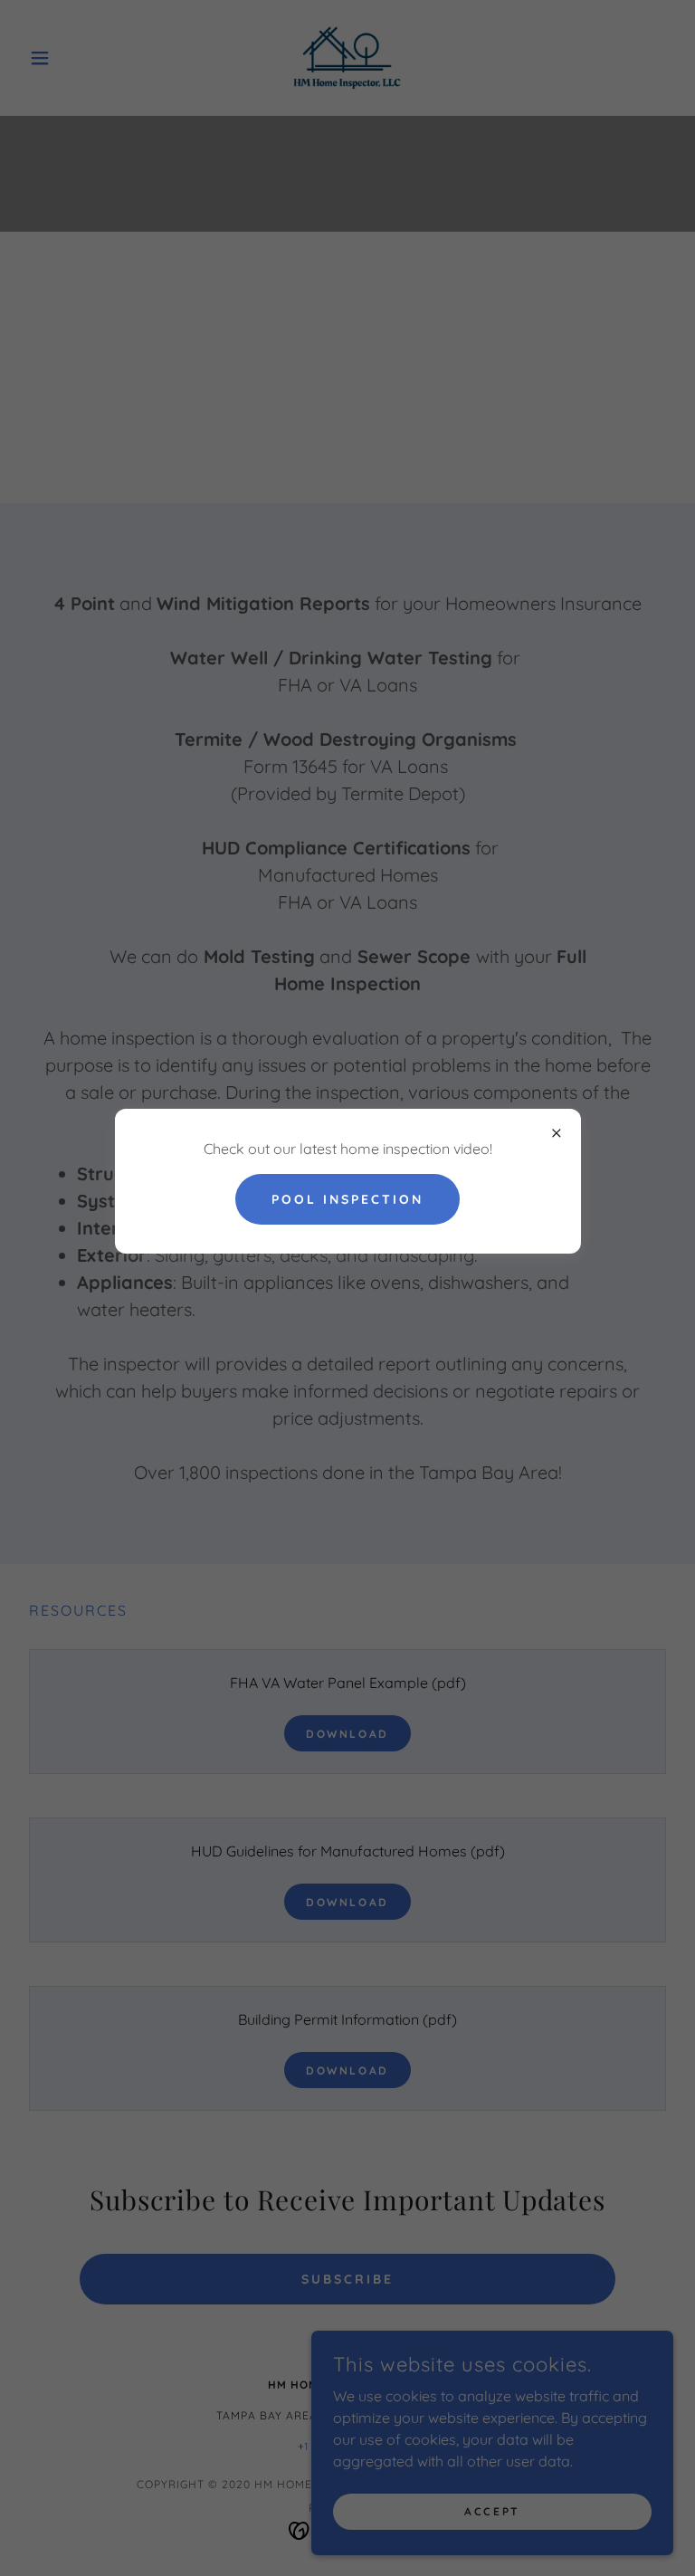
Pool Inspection (347, 1199)
